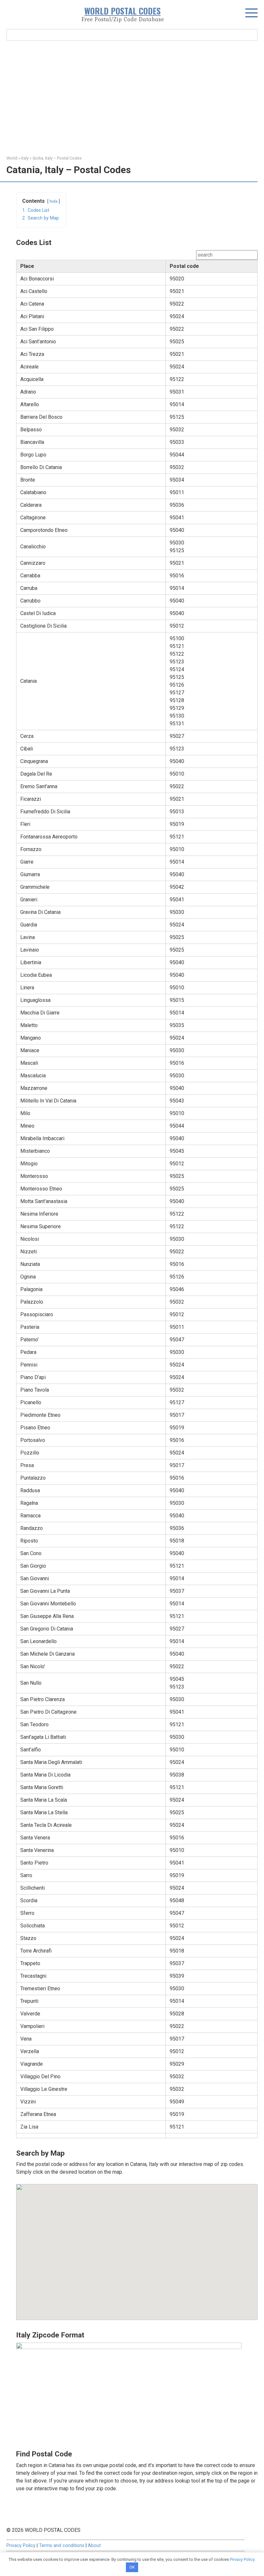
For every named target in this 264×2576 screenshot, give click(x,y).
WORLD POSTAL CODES (123, 11)
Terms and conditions (62, 2546)
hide (54, 201)
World (12, 158)
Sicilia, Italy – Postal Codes (57, 158)
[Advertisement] (132, 97)
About (94, 2546)
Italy (25, 158)
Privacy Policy (21, 2546)
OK (132, 2567)
